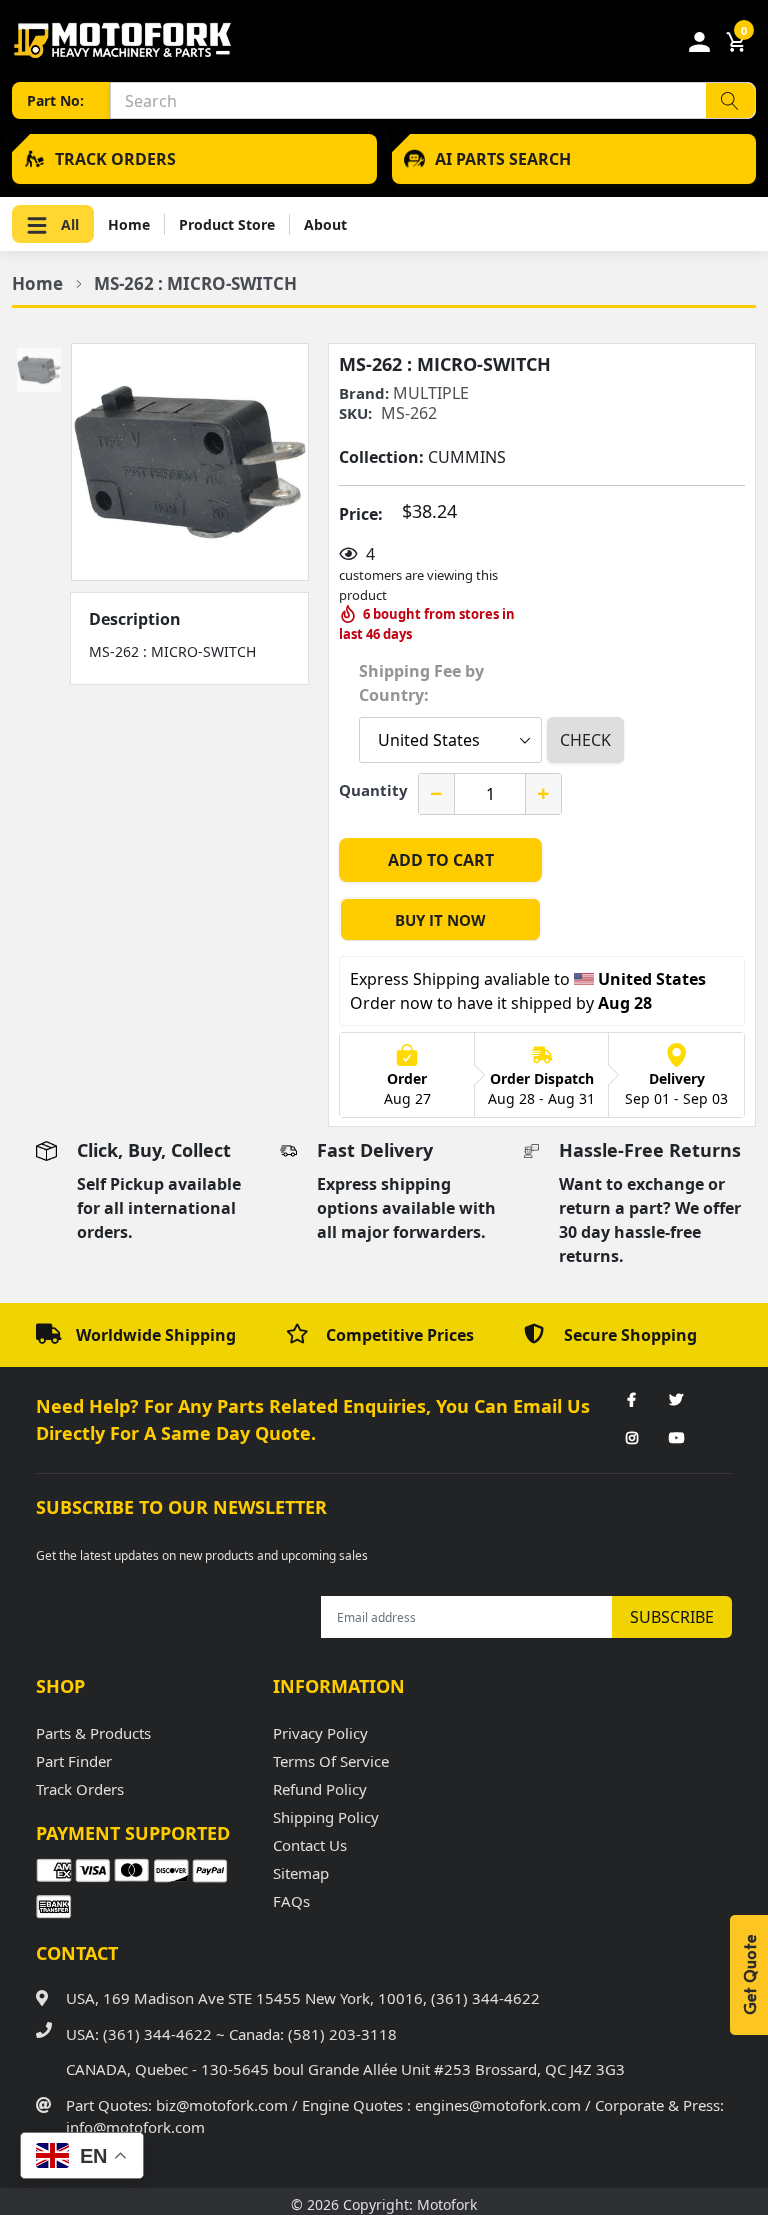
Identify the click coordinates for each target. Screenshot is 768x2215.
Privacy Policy (320, 1733)
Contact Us (310, 1845)
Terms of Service (331, 1761)
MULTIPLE (431, 393)
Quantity (373, 790)
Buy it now (440, 920)
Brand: (364, 393)
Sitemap (301, 1873)
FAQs (291, 1901)
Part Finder (74, 1761)
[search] (730, 100)
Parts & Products (93, 1733)
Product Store (227, 224)
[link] (632, 1401)
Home (129, 224)
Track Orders (80, 1789)
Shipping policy (326, 1817)
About (325, 224)
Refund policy (320, 1789)
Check (585, 740)
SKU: (355, 413)
